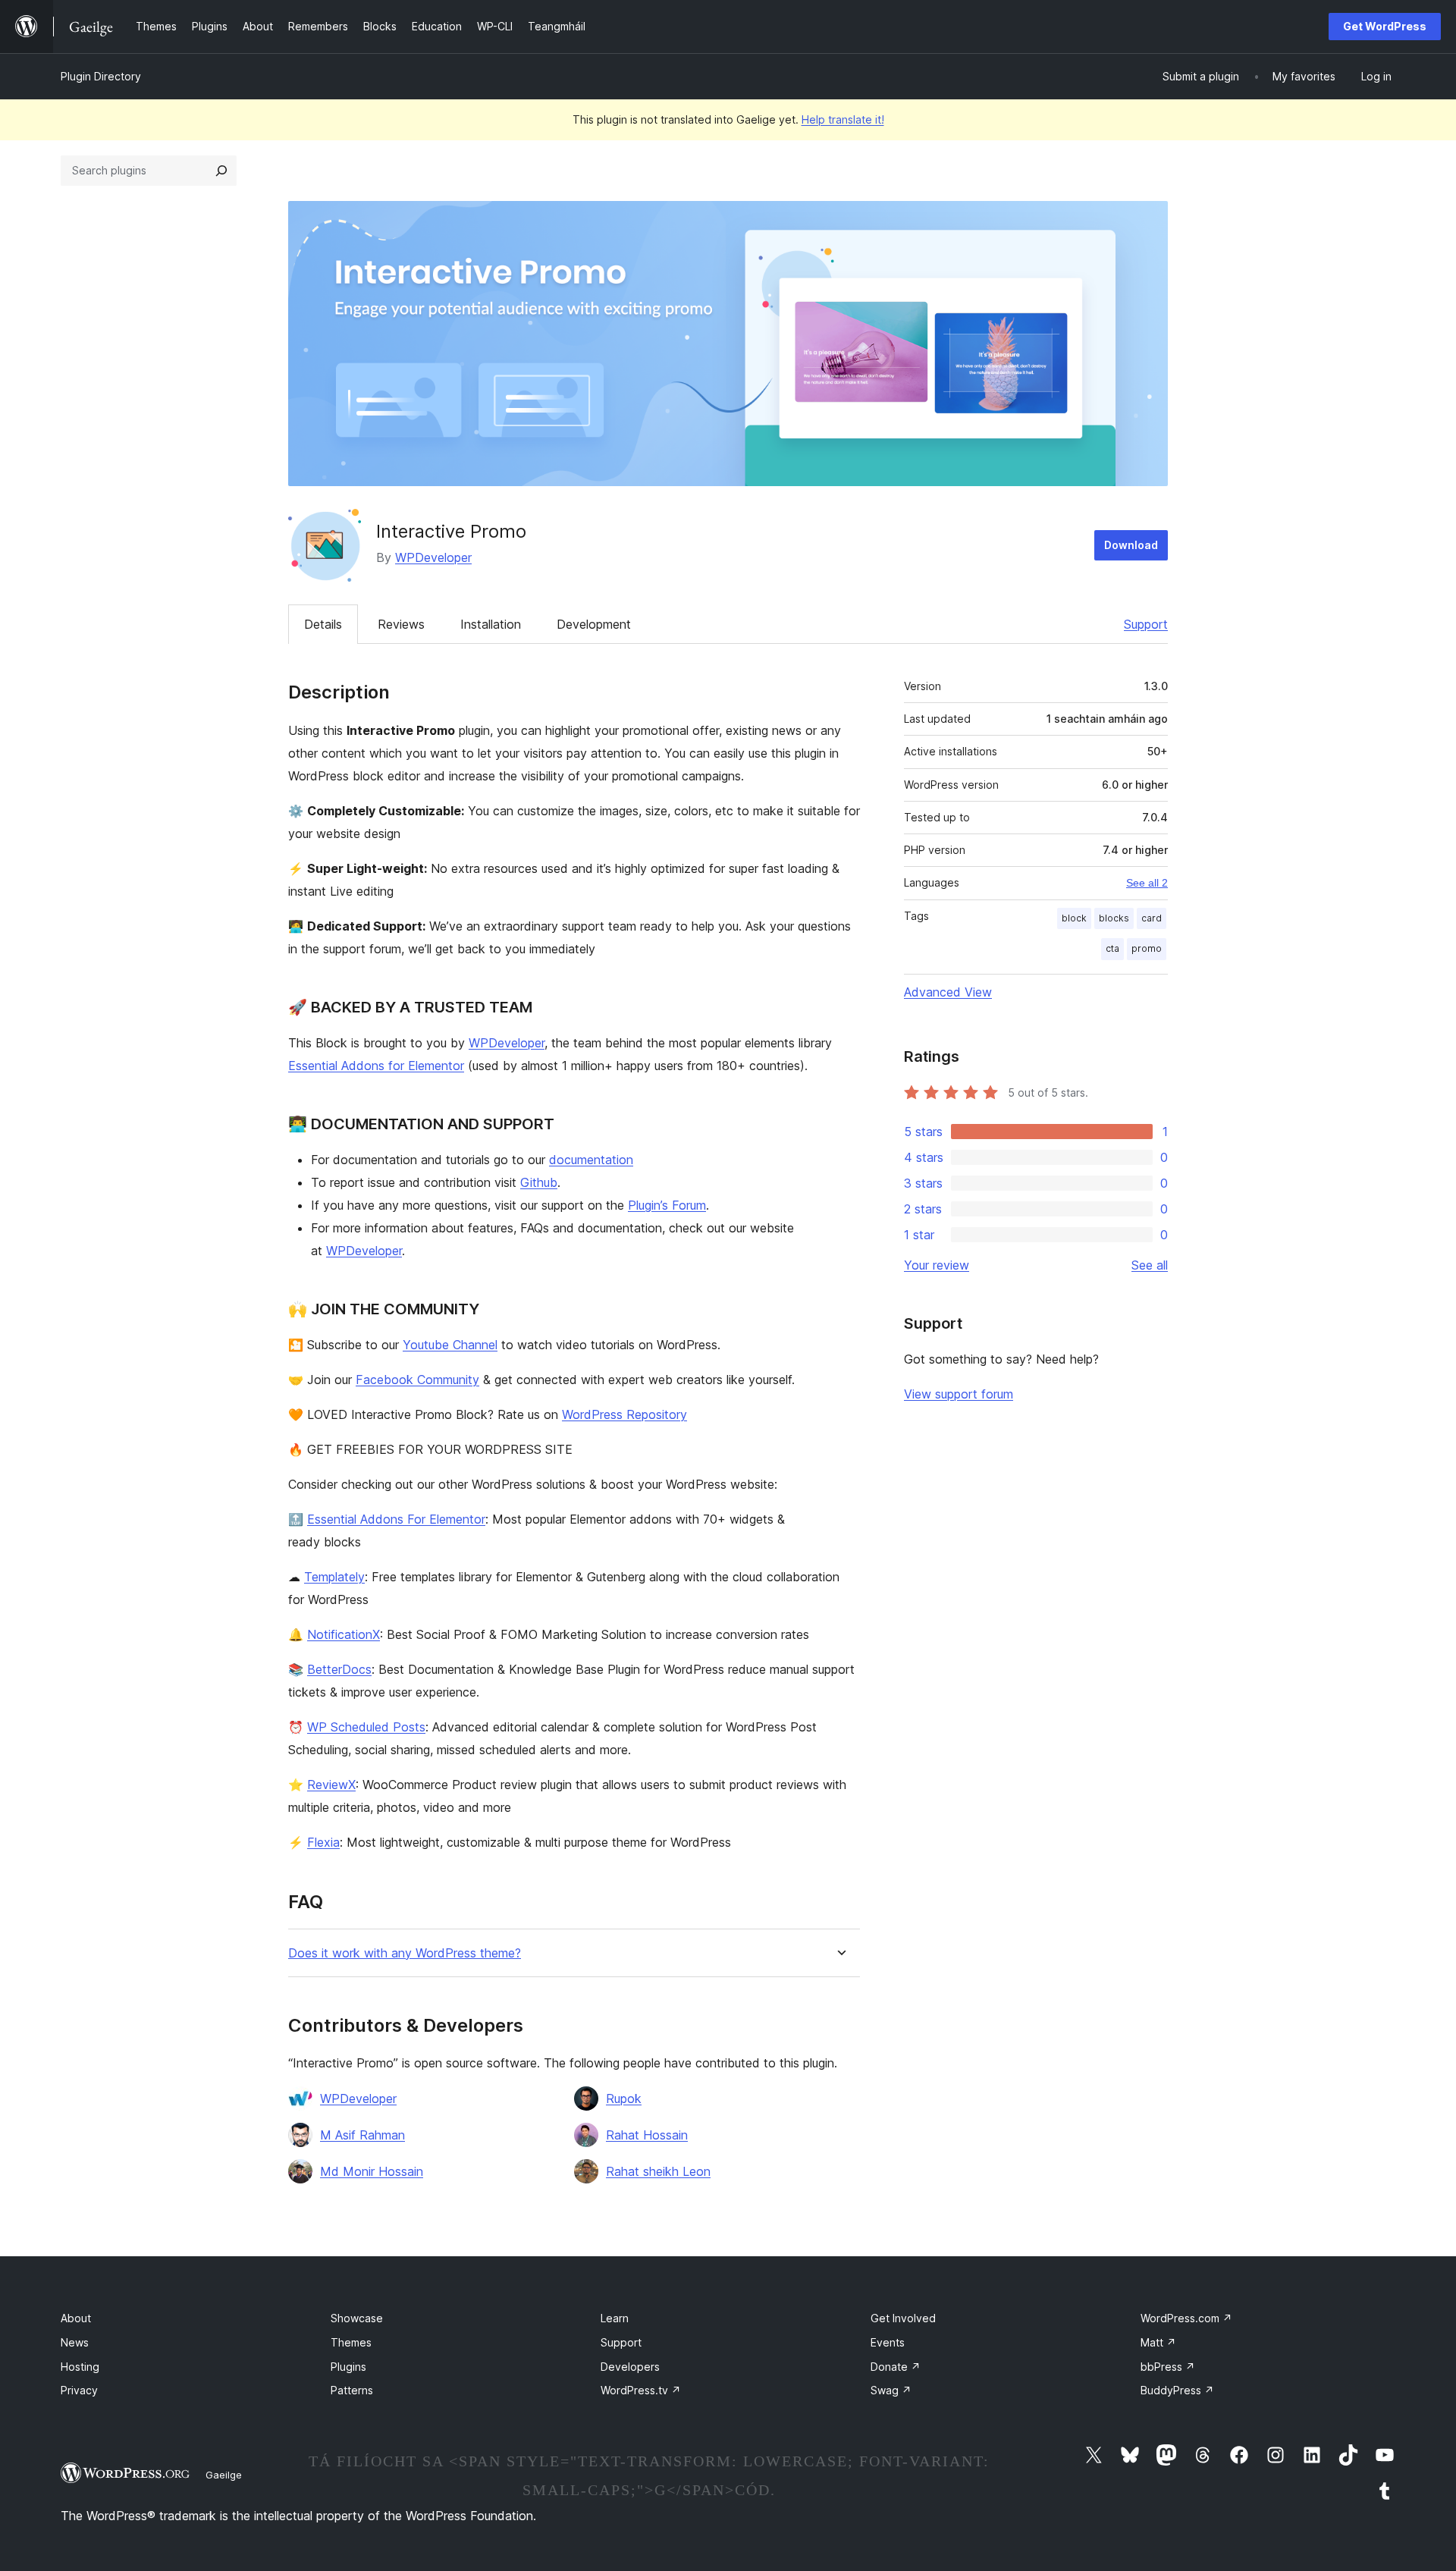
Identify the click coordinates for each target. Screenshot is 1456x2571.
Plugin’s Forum (667, 1205)
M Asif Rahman (362, 2135)
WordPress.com (1186, 2318)
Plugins (348, 2367)
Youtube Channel (450, 1345)
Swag (891, 2390)
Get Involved (903, 2318)
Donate (896, 2367)
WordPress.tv (641, 2390)
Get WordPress (1385, 26)
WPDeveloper (433, 557)
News (75, 2342)
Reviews (401, 624)
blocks (1114, 918)
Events (888, 2342)
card (1152, 918)
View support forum (959, 1394)
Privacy (79, 2390)
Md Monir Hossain (372, 2171)
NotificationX (344, 1634)
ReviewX (331, 1785)
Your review (937, 1265)
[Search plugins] (221, 171)
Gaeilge (224, 2475)
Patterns (352, 2390)
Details (323, 624)
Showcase (357, 2318)
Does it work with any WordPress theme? (405, 1953)
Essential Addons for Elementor (376, 1066)
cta (1112, 948)
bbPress (1168, 2367)
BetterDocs (339, 1669)
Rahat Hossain (647, 2135)
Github (539, 1182)
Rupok (624, 2099)
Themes (351, 2342)
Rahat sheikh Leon (658, 2171)
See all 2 (1147, 883)
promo (1147, 948)
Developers (630, 2367)
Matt (1158, 2342)
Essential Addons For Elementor (396, 1519)
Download (1131, 545)
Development (594, 624)
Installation (491, 624)
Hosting (80, 2367)
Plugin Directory (101, 76)
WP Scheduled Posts (366, 1727)
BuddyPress (1177, 2390)
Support (1146, 624)
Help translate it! (843, 119)
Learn (615, 2318)
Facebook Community (417, 1380)
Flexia (323, 1842)
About (76, 2318)
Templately (334, 1577)
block (1074, 918)
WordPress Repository (624, 1414)
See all (1150, 1265)
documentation (591, 1160)
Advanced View (948, 992)
